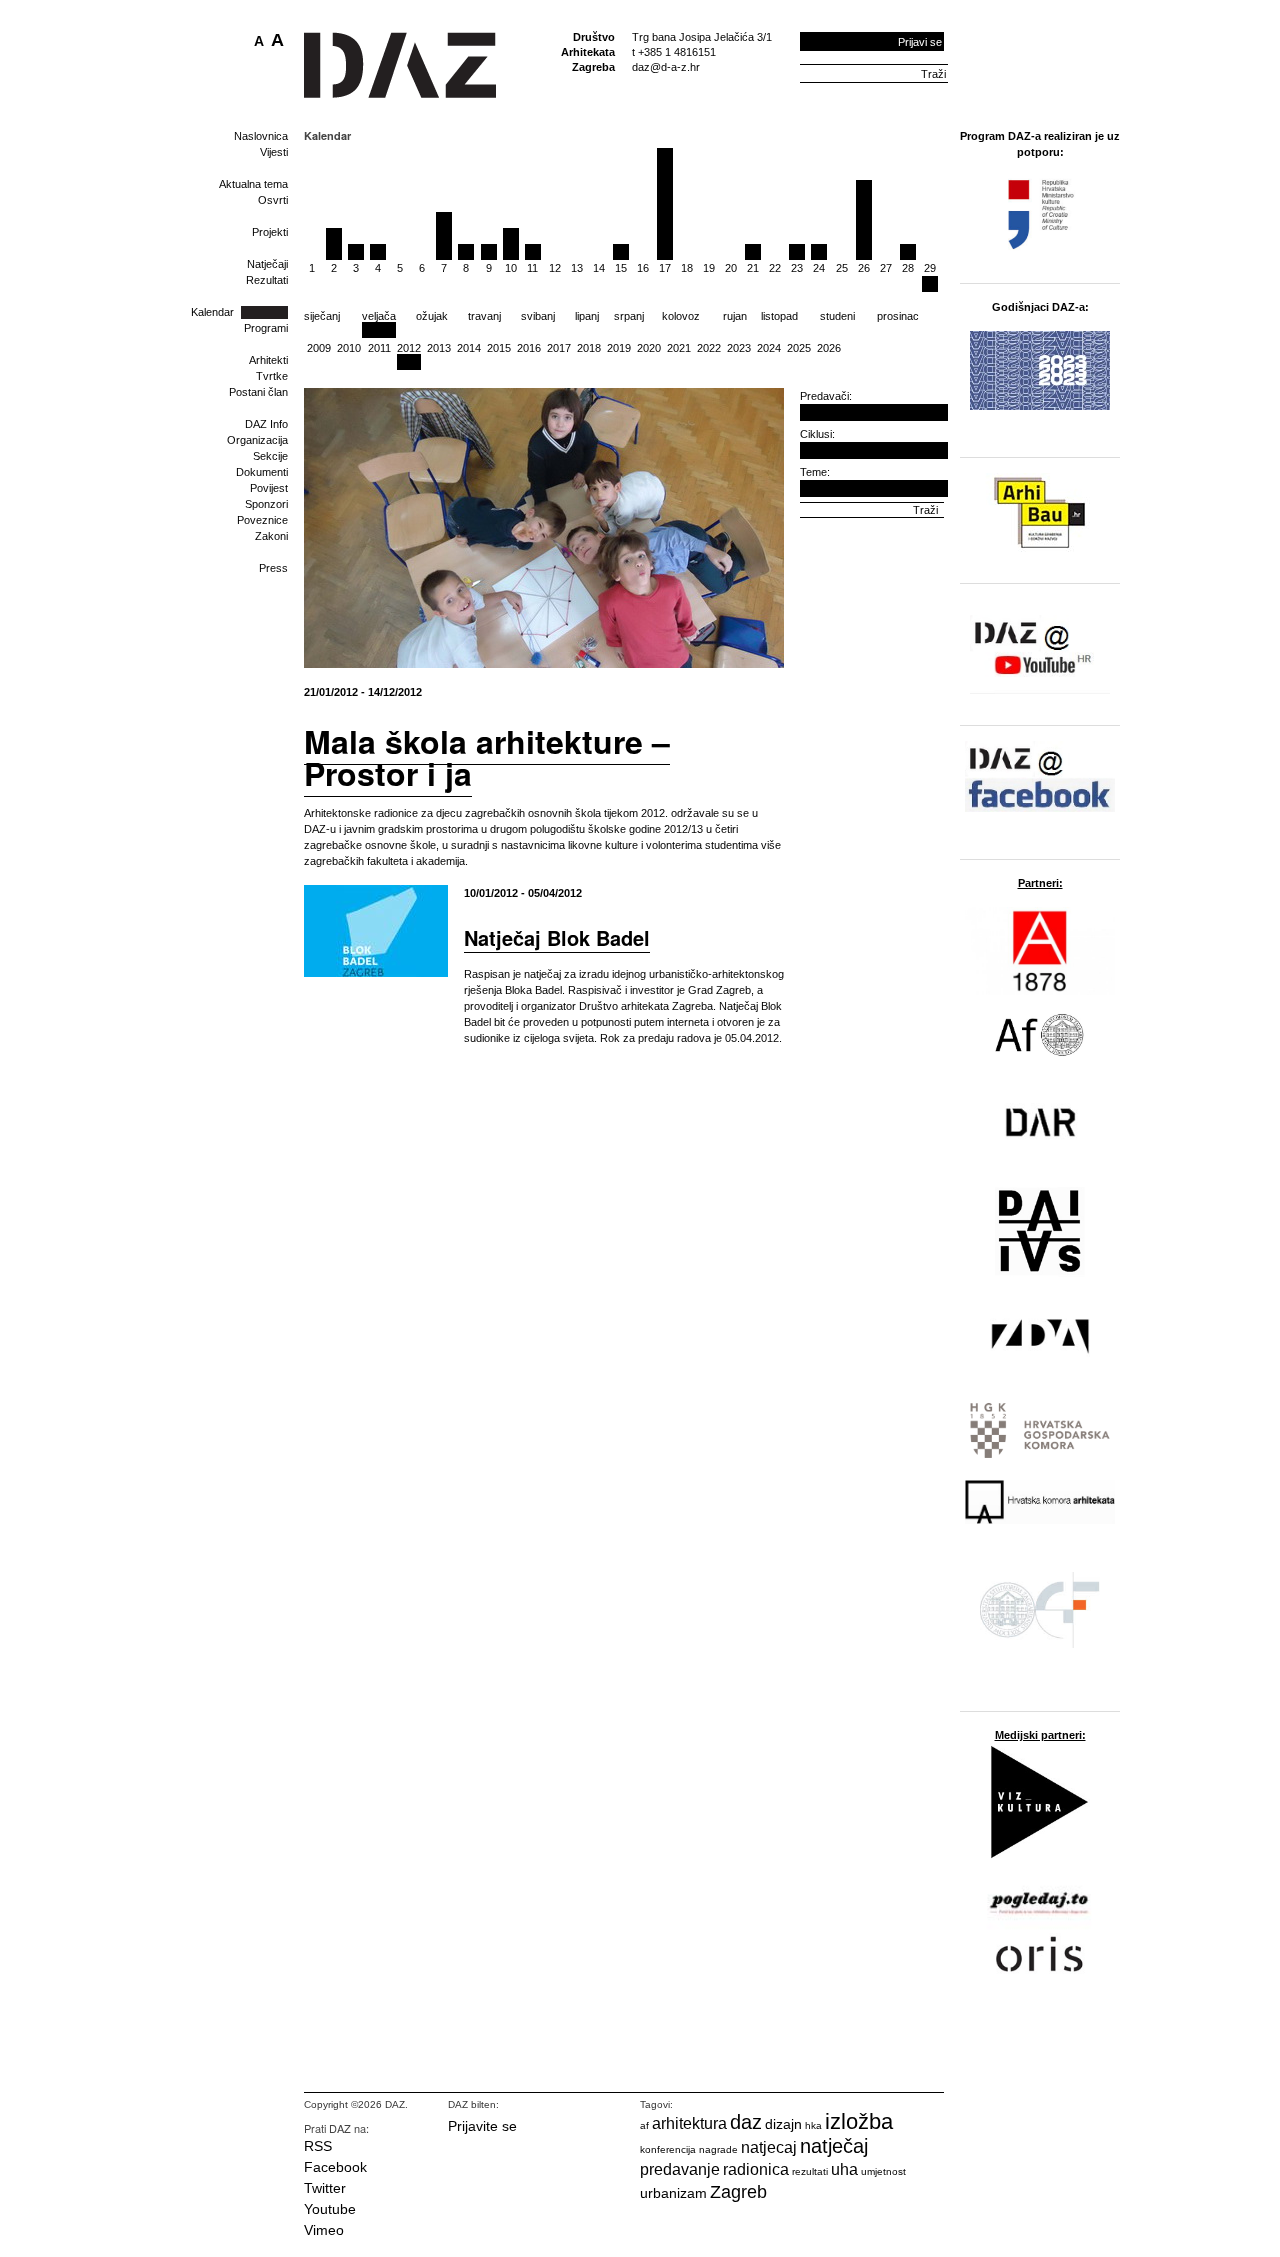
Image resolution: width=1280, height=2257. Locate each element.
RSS (318, 2146)
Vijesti (274, 152)
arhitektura (689, 2123)
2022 (709, 348)
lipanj (587, 316)
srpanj (629, 316)
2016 (529, 348)
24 (819, 268)
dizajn (783, 2124)
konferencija (668, 2149)
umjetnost (883, 2171)
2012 (409, 348)
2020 (649, 348)
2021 (679, 348)
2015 (499, 348)
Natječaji (267, 264)
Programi (266, 328)
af (644, 2125)
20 (731, 268)
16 (643, 268)
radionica (756, 2169)
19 (709, 268)
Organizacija (257, 440)
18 (687, 268)
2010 (349, 348)
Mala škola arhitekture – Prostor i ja (487, 757)
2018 (589, 348)
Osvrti (273, 200)
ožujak (432, 316)
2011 (379, 348)
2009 (319, 348)
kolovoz (681, 316)
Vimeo (324, 2230)
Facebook (335, 2167)
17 (665, 268)
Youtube (330, 2209)
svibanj (538, 316)
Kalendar (212, 312)
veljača (379, 316)
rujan (735, 316)
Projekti (270, 232)
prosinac (898, 316)
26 (864, 268)
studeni (837, 316)
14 (599, 268)
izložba (859, 2121)
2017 (559, 348)
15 (621, 268)
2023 (739, 348)
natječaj (834, 2146)
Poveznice (262, 520)
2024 (769, 348)
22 (775, 268)
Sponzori (266, 504)
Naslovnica (261, 136)
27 (886, 268)
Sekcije (270, 456)
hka (813, 2125)
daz (746, 2122)
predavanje (680, 2169)
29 (930, 268)
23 (797, 268)
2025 (799, 348)
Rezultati (267, 280)
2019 (619, 348)
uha (844, 2169)
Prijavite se (482, 2126)
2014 (469, 348)
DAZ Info (266, 424)
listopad (779, 316)
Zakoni (271, 536)
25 (842, 268)
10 (511, 268)
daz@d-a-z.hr (666, 67)
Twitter (325, 2188)
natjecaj (769, 2147)
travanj (484, 316)
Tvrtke (272, 376)
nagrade (718, 2149)
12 (555, 268)
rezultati (810, 2171)
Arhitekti (268, 360)
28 (908, 268)
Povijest (269, 488)
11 (532, 268)
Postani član (258, 392)
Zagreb (738, 2192)
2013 (439, 348)
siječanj (322, 316)
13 (577, 268)
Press (273, 568)
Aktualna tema (253, 184)
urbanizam (673, 2193)
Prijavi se (920, 42)
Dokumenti (262, 472)
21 (753, 268)
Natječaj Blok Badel (557, 937)
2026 (829, 348)
